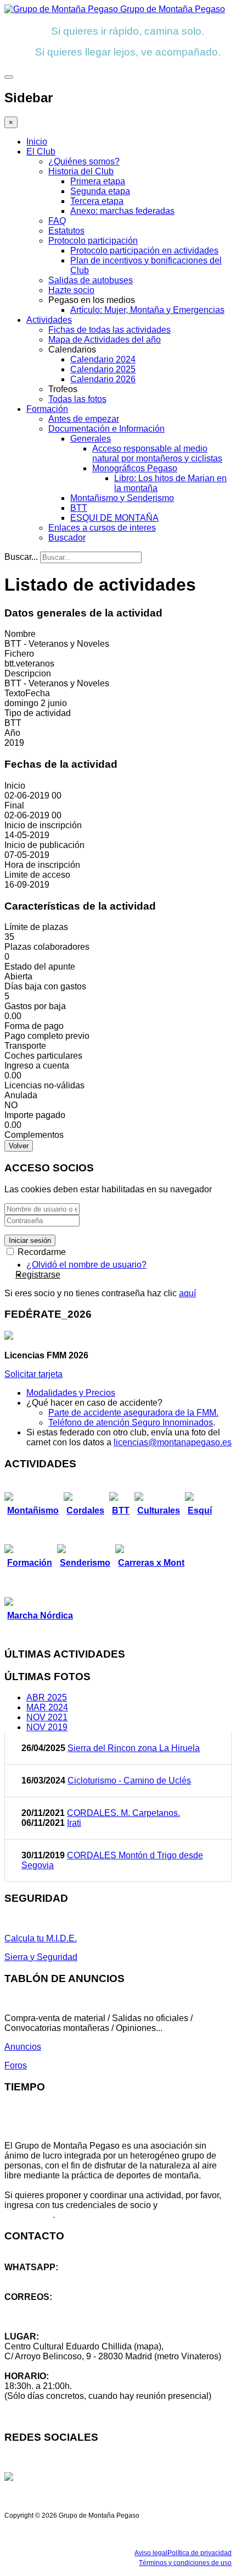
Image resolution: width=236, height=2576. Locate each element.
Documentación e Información (106, 429)
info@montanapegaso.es (53, 2307)
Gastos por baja (35, 1006)
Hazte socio (71, 290)
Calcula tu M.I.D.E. (41, 1938)
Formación (47, 409)
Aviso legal (151, 2553)
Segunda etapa (100, 191)
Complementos (34, 1135)
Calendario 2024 (103, 359)
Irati (74, 1823)
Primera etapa (98, 181)
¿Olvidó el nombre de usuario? (86, 1265)
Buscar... (21, 557)
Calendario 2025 (103, 369)
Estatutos (66, 231)
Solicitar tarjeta (33, 1374)
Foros (16, 2065)
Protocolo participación (93, 241)
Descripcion (28, 673)
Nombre (20, 634)
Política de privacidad (200, 2553)
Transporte (25, 1046)
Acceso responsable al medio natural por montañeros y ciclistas (157, 453)
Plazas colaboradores (47, 947)
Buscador (67, 538)
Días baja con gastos (45, 986)
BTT (79, 508)
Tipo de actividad (38, 713)
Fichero (19, 654)
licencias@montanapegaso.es (173, 1442)
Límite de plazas (36, 927)
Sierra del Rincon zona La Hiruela (134, 1748)
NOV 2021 (47, 1717)
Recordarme (41, 1252)
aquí (187, 1293)
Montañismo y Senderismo (122, 498)
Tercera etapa (97, 201)
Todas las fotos (77, 399)
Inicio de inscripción (43, 825)
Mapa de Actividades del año (105, 340)
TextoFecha (27, 693)
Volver (19, 1146)
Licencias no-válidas (44, 1085)
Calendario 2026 (103, 379)
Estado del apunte (40, 967)
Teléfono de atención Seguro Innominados (131, 1422)
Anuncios (23, 2047)
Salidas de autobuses (91, 280)
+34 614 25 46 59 (38, 2277)
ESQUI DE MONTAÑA (114, 518)
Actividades (49, 320)
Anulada (21, 1095)
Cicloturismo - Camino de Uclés (129, 1780)
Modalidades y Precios (71, 1393)
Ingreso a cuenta (37, 1066)
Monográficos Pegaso (135, 468)
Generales (91, 439)
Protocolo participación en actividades (144, 251)
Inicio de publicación (44, 845)
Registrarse (38, 1275)
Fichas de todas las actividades (109, 330)
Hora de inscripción (42, 865)
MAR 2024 (47, 1707)
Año (12, 733)
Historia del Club (81, 171)
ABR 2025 (47, 1697)
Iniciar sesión (30, 1240)
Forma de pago (34, 1026)
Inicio (37, 142)
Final (14, 805)
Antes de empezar (84, 419)
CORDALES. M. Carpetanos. (123, 1813)
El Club (41, 152)
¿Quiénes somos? (84, 161)
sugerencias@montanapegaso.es (70, 2317)
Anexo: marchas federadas (122, 211)
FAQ (57, 221)
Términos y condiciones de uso (185, 2563)
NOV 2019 (47, 1727)
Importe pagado (35, 1115)
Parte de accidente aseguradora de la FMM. (133, 1413)
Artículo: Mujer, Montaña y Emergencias (147, 310)
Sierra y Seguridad (41, 1957)
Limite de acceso (37, 875)
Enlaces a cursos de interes (102, 528)
